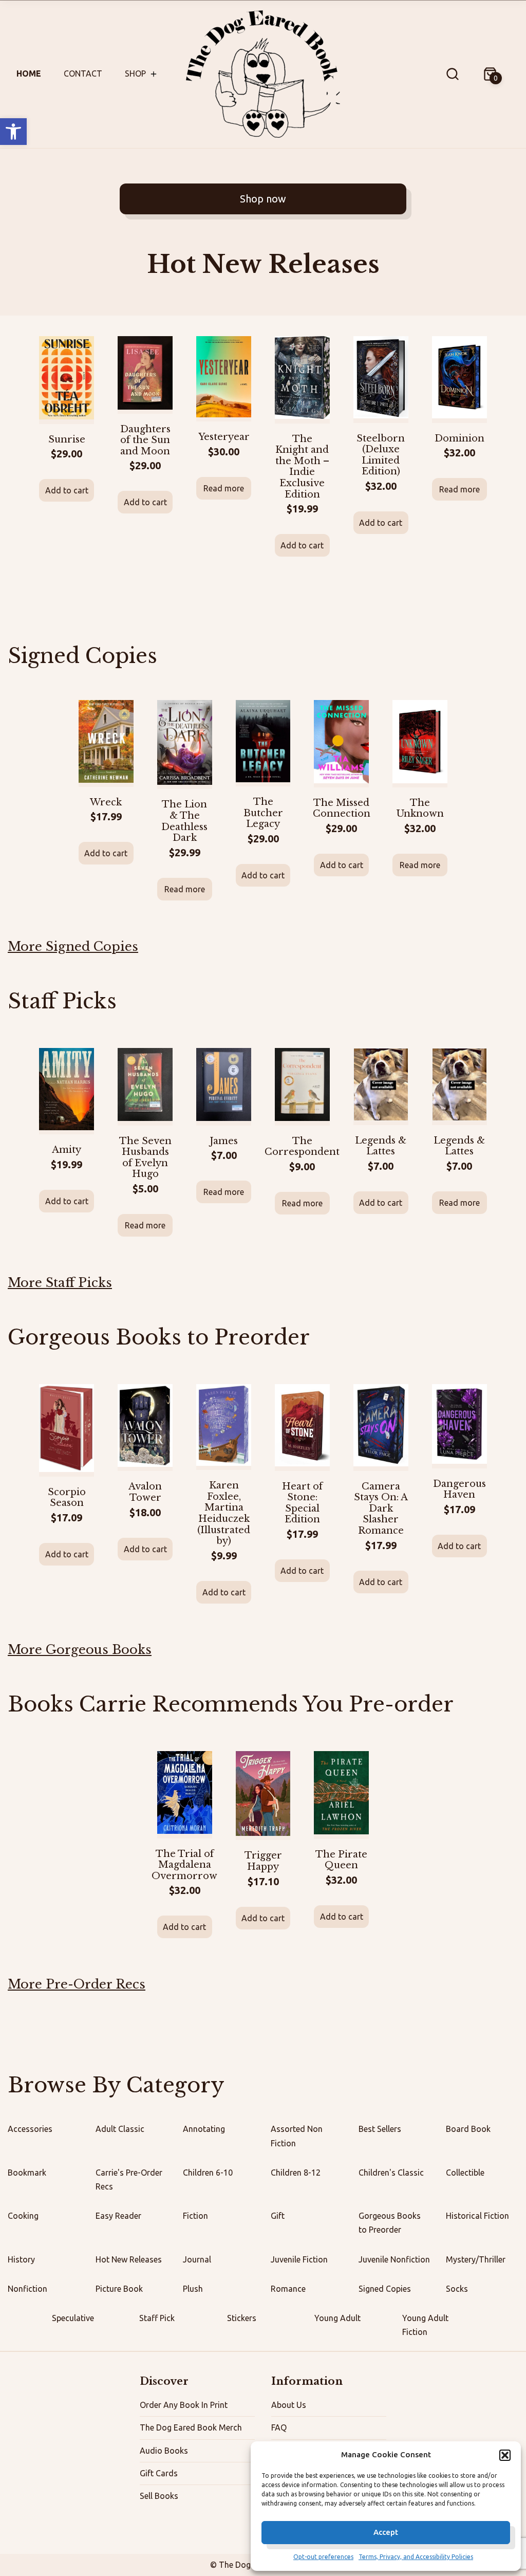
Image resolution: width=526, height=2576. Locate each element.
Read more (224, 488)
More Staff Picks (60, 1283)
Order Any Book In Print (184, 2405)
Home (29, 73)
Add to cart (67, 490)
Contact (83, 73)
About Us (289, 2405)
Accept (386, 2532)
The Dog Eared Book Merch (191, 2427)
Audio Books (164, 2451)
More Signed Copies (73, 946)
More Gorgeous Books (80, 1650)
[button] (13, 132)
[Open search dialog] (453, 74)
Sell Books (159, 2496)
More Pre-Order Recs (77, 1984)
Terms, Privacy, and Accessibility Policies (416, 2557)
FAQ (279, 2427)
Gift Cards (159, 2473)
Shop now (263, 199)
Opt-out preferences (323, 2557)
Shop (135, 73)
